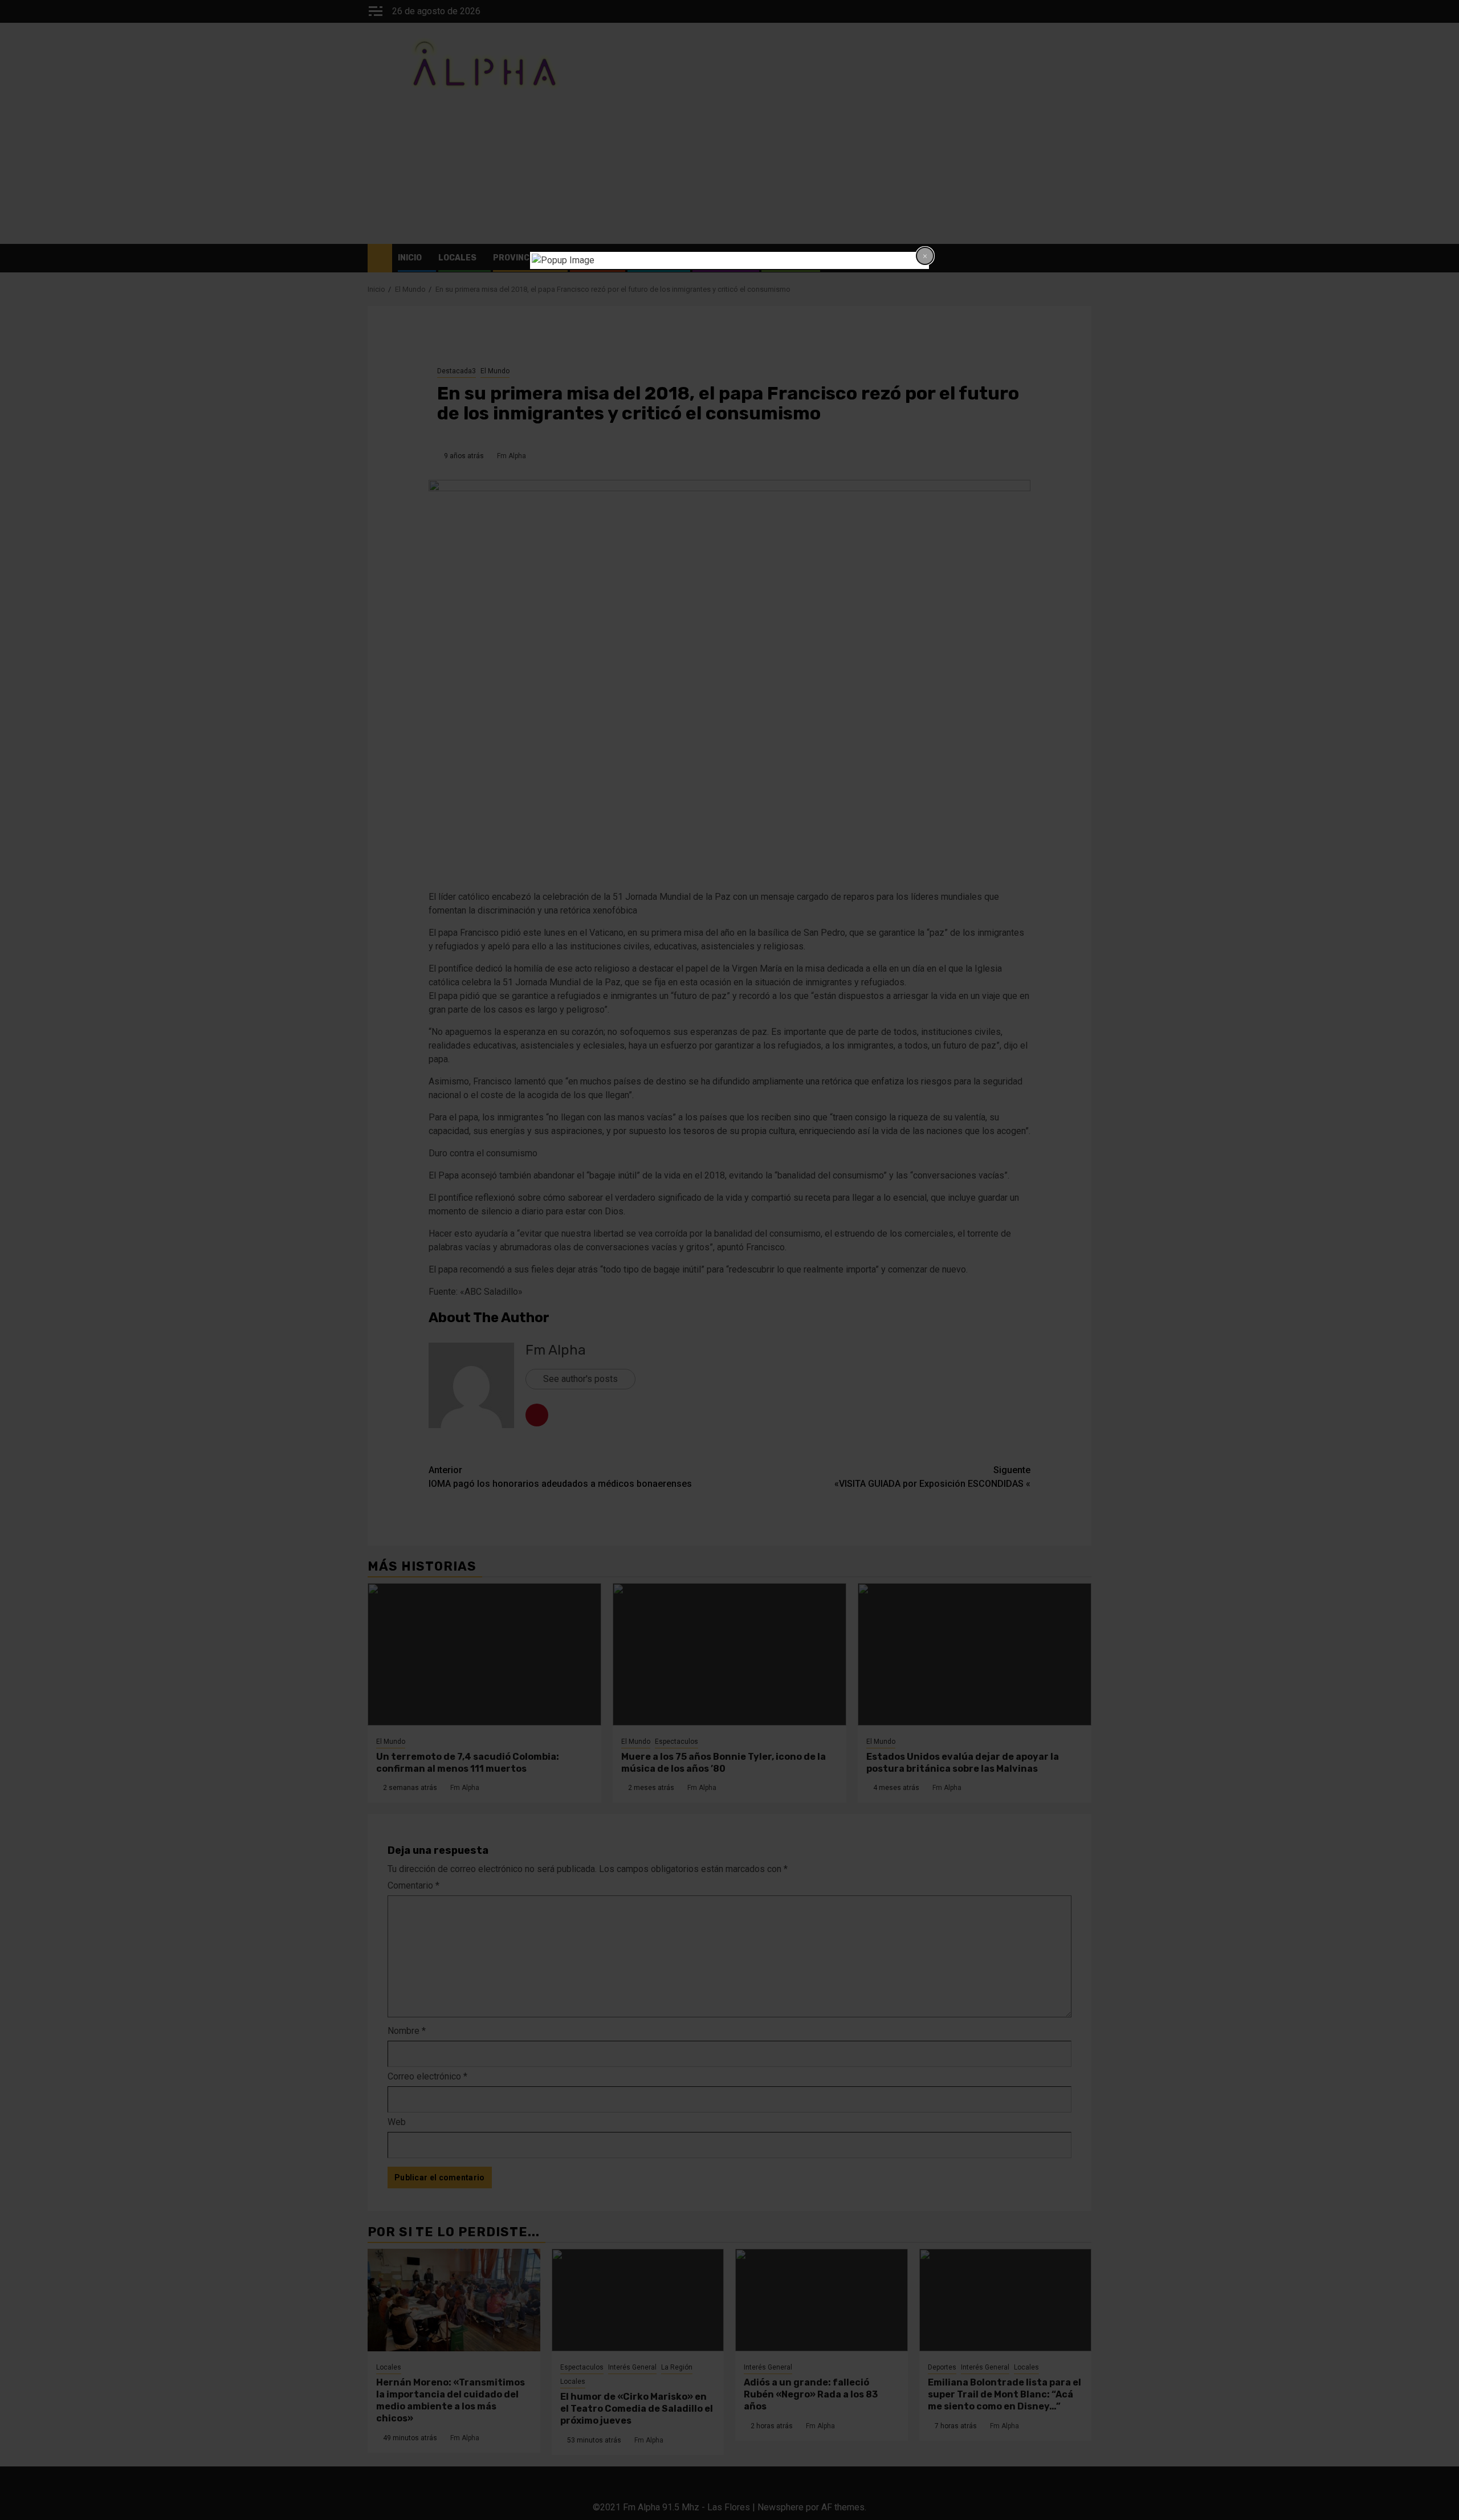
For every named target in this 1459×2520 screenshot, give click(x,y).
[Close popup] (925, 256)
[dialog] (729, 260)
